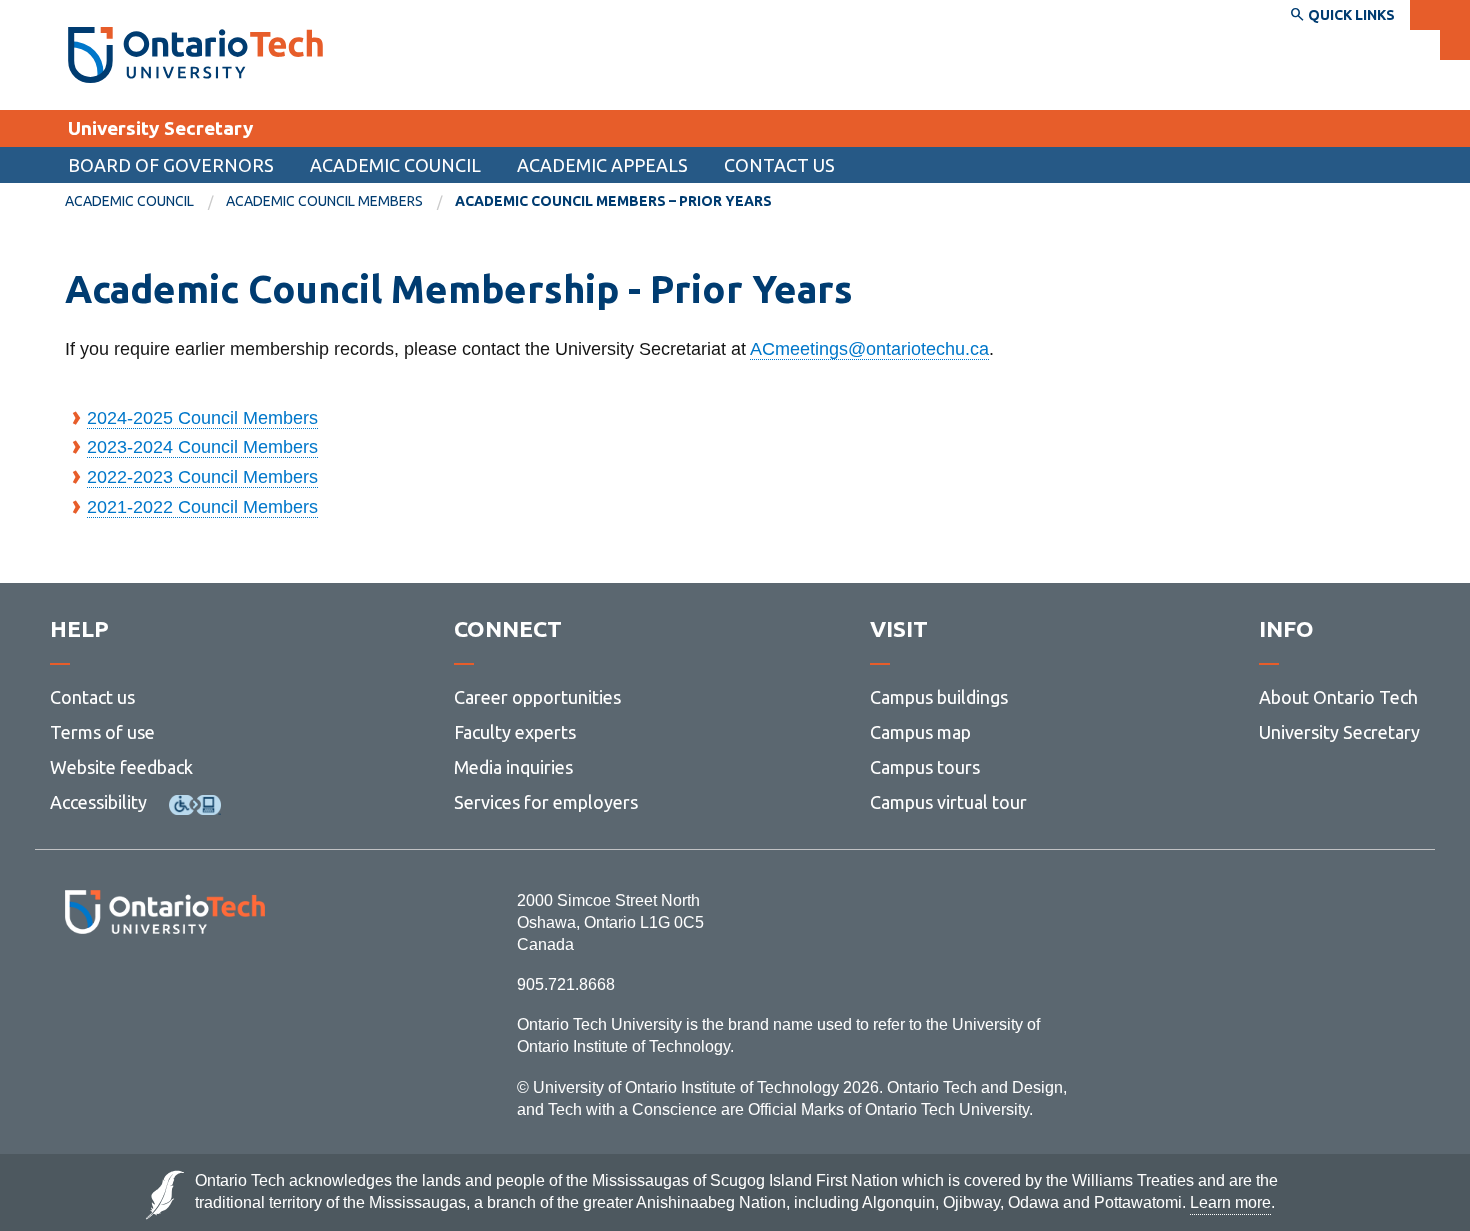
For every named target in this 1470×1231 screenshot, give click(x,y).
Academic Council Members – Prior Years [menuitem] (613, 201)
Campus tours (925, 767)
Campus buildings (939, 697)
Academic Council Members (324, 201)
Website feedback (121, 767)
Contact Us (779, 165)
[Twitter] (120, 988)
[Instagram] (164, 988)
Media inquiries (513, 767)
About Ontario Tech (1338, 697)
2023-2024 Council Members (202, 447)
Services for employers (546, 802)
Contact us (92, 697)
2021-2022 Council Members (202, 507)
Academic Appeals (602, 165)
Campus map (920, 732)
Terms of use (102, 732)
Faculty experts (515, 732)
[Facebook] (75, 988)
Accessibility (98, 802)
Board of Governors (171, 165)
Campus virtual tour (948, 802)
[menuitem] (145, 202)
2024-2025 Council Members (202, 418)
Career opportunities (537, 697)
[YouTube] (254, 988)
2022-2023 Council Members (202, 477)
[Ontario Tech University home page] (195, 55)
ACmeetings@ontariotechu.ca (869, 349)
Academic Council (395, 165)
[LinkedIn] (209, 988)
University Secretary (160, 128)
